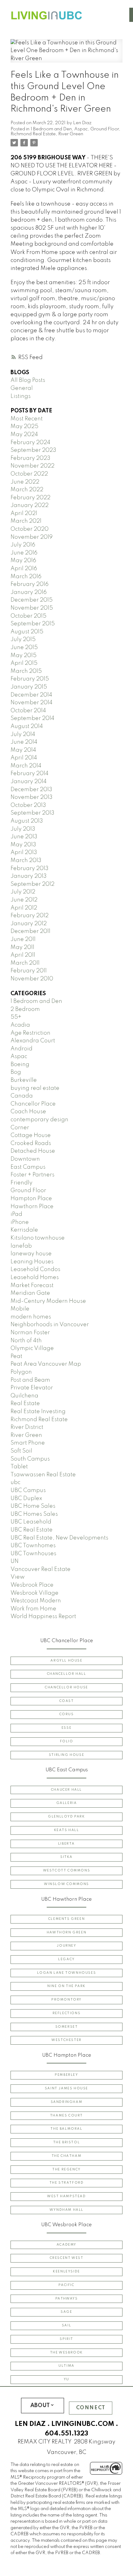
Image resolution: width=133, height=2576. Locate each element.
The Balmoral (66, 2129)
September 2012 (32, 884)
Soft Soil (21, 1451)
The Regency (66, 2169)
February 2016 (30, 584)
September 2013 (32, 813)
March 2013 (26, 861)
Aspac (81, 129)
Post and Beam (30, 1380)
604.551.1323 (66, 2434)
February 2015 (30, 679)
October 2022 (29, 474)
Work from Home (33, 1609)
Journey (66, 1946)
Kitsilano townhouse (38, 1238)
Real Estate (25, 1404)
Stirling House (66, 1755)
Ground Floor (105, 129)
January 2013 (29, 876)
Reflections (67, 2013)
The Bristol (67, 2142)
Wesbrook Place (32, 1585)
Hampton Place (31, 1199)
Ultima (66, 2366)
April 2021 (24, 513)
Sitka (66, 1857)
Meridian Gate (30, 1293)
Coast (67, 1701)
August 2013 (27, 821)
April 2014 (24, 758)
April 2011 (23, 955)
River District (27, 1427)
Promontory (66, 2000)
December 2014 (31, 695)
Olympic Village (32, 1348)
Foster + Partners (32, 1175)
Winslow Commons (66, 1884)
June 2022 (25, 482)
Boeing (20, 1065)
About (40, 2406)
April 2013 (24, 853)
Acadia (20, 1025)
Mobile (20, 1309)
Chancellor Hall (67, 1674)
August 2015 (27, 632)
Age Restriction (30, 1033)
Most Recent (27, 419)
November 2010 (32, 979)
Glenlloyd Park (66, 1817)
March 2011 (25, 963)
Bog (16, 1072)
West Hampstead (66, 2196)
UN (15, 1561)
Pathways (67, 2299)
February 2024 (30, 443)
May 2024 (24, 435)
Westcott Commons (67, 1871)
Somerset (67, 2027)
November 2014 (32, 703)
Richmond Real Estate (33, 134)
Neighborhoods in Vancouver (50, 1325)
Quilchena (24, 1396)
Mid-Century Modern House (48, 1301)
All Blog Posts (28, 380)
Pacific (66, 2285)
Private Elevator (32, 1388)
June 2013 (24, 837)
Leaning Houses (32, 1262)
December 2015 (32, 600)
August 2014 (27, 726)
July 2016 (23, 545)
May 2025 (24, 427)
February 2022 (30, 498)
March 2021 (26, 521)
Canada (22, 1096)
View (18, 1577)
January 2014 (29, 782)
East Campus (28, 1167)
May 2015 (24, 656)
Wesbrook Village (34, 1593)
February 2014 (30, 774)
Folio (67, 1741)
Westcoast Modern (36, 1601)
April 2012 (24, 908)
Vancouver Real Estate (41, 1569)
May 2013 (23, 845)
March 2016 (26, 577)
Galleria (67, 1803)
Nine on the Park (66, 1986)
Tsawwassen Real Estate (43, 1475)
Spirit (66, 2339)
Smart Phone (28, 1443)
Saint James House (66, 2088)
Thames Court (66, 2116)
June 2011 (23, 939)
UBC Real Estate (32, 1530)
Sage (66, 2312)
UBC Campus (28, 1490)
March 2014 (26, 766)
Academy (66, 2245)
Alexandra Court (33, 1041)
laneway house (31, 1254)
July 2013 (23, 829)
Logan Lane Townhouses (67, 1973)
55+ (16, 1017)
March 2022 (27, 490)
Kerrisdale (24, 1230)
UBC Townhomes (33, 1546)
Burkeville (24, 1080)
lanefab (21, 1246)
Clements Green (66, 1919)
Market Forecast (32, 1286)
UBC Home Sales (33, 1506)
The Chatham (67, 2156)
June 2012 (24, 900)
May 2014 (23, 750)
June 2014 (24, 742)
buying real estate (35, 1088)
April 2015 (24, 663)
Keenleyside (66, 2271)
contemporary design (39, 1120)
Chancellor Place (33, 1104)
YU (66, 2379)
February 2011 (29, 971)
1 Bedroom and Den (51, 129)
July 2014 (23, 734)
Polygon (21, 1372)
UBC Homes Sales (34, 1514)
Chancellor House (66, 1687)
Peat (16, 1356)
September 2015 (33, 624)
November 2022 (32, 466)
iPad (16, 1214)
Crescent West (67, 2258)
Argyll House (66, 1661)
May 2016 (23, 561)
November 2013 (32, 797)
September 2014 (32, 718)
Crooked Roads (31, 1143)
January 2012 (29, 924)
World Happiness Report (43, 1617)
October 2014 (28, 711)
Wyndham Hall (66, 2210)
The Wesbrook (66, 2353)
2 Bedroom (25, 1009)
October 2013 (28, 805)
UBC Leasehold (31, 1522)
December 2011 (30, 931)
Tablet (19, 1467)
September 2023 (33, 450)
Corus (67, 1714)
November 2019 (32, 537)
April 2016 (24, 569)
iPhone (20, 1222)
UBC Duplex (26, 1499)
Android (21, 1049)
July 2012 (23, 892)
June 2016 (24, 553)
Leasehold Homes (35, 1278)
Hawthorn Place (32, 1207)
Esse (66, 1728)
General (22, 388)
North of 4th (26, 1341)
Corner (20, 1128)
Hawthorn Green (66, 1932)
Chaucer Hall (66, 1790)
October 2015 (28, 616)
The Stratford (67, 2183)
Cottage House (31, 1135)
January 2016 (29, 592)
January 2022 (30, 505)
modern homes (31, 1317)
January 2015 (29, 687)
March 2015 (26, 671)
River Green (71, 134)
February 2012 (30, 916)
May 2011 (22, 947)
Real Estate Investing (38, 1412)
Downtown (25, 1159)
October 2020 (30, 529)
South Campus (30, 1459)
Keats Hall (67, 1830)
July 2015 (23, 640)
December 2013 (31, 790)
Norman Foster (30, 1333)
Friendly (21, 1183)
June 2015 (24, 648)
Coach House (28, 1112)
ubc (15, 1482)
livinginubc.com (83, 2424)
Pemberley (66, 2075)
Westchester (66, 2040)
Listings (21, 396)
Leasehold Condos (35, 1270)
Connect (91, 2408)
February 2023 (30, 458)
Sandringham (67, 2102)
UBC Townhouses (33, 1554)
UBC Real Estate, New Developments (59, 1538)
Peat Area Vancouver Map (46, 1364)
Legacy (66, 1959)
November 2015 (32, 608)
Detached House (33, 1151)
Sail (66, 2325)
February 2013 (30, 869)
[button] (66, 1661)
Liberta (66, 1844)
